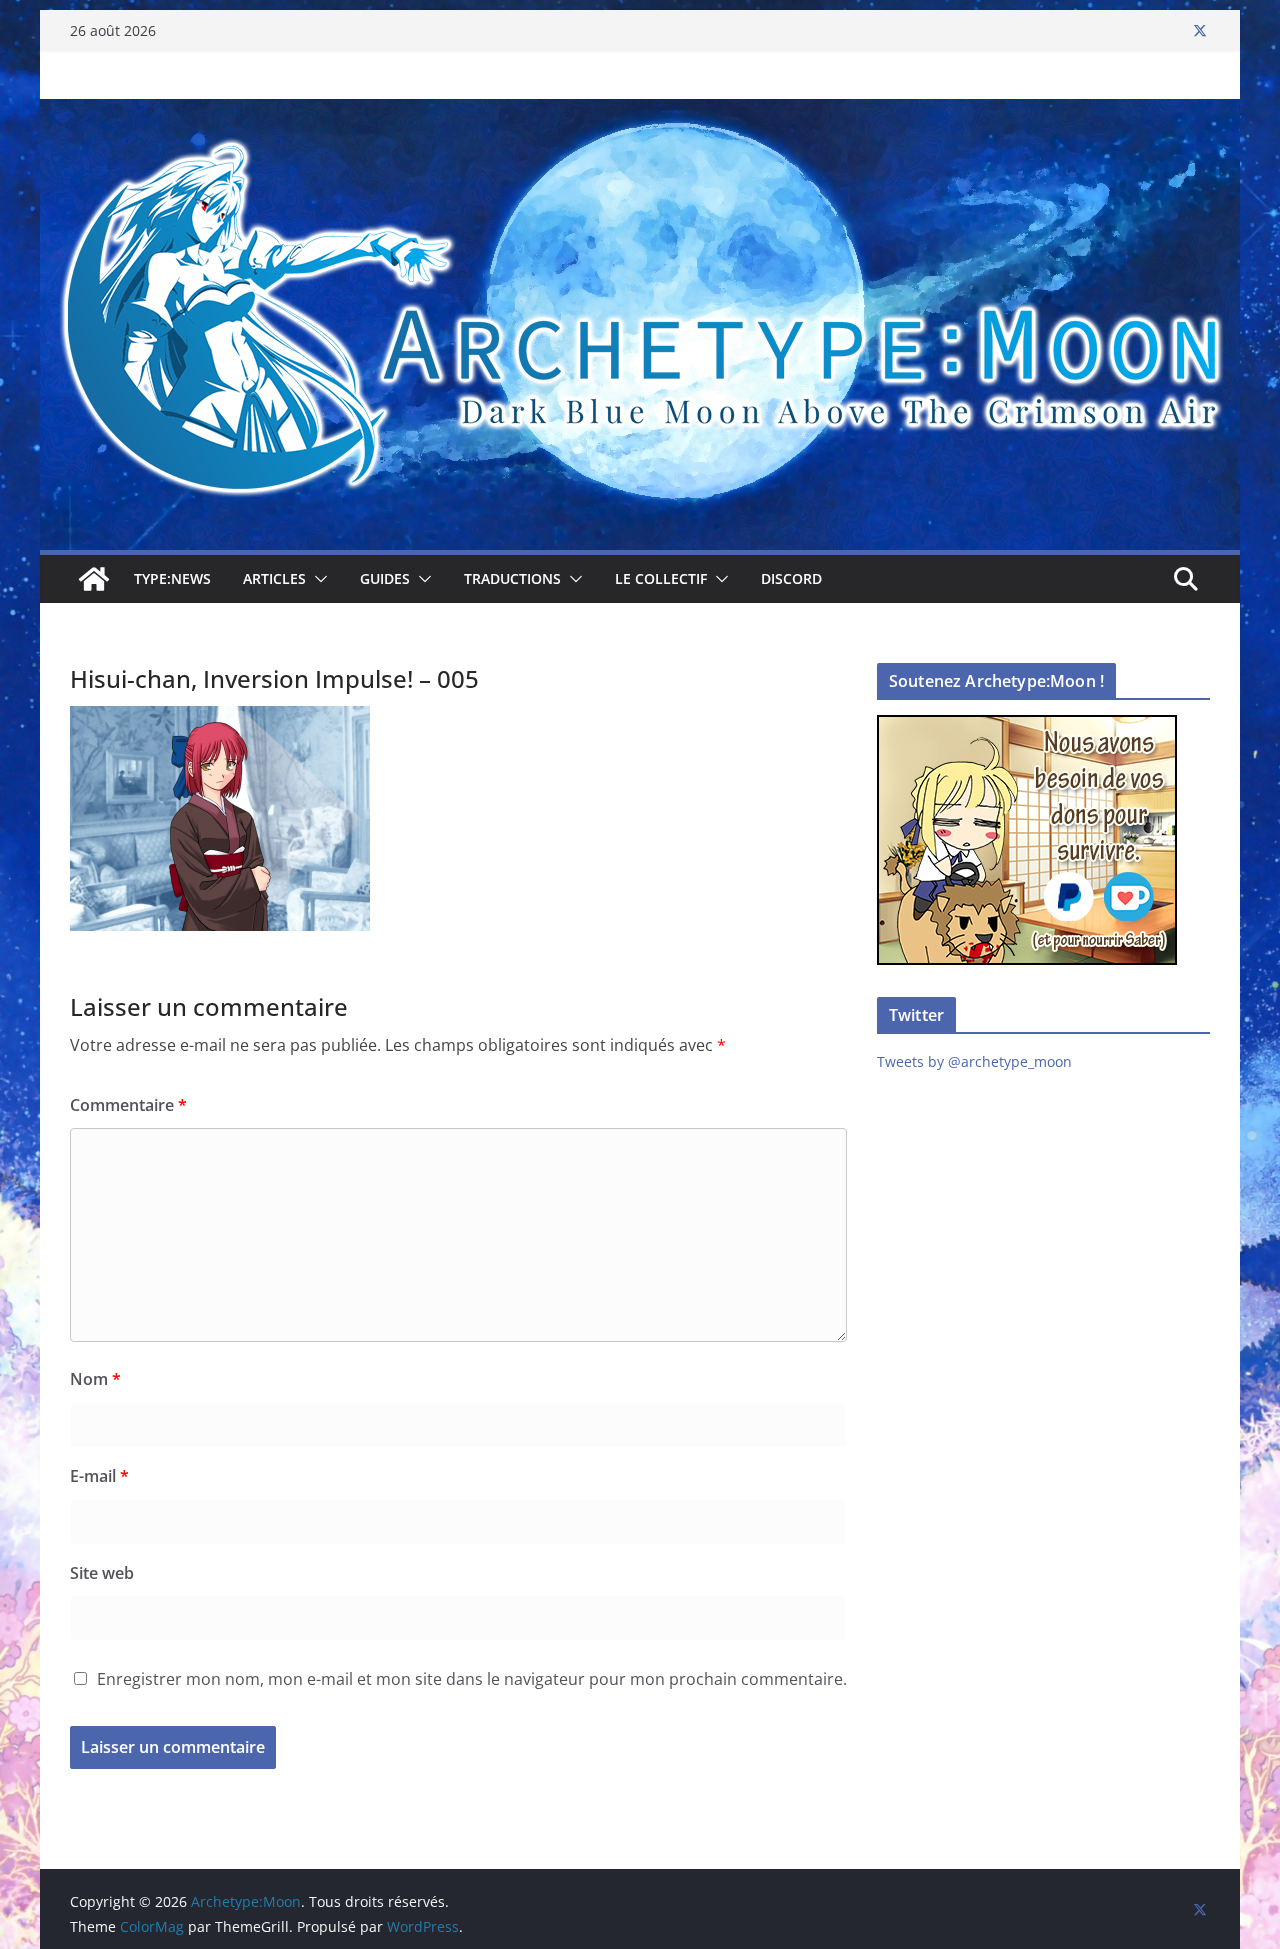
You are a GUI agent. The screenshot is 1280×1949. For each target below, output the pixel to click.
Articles (274, 578)
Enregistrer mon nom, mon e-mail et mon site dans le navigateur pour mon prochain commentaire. (472, 1679)
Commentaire (128, 1105)
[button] (317, 579)
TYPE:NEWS (172, 578)
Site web (102, 1573)
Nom (95, 1379)
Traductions (512, 578)
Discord (791, 578)
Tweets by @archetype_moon (974, 1061)
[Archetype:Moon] (640, 113)
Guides (385, 578)
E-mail (99, 1476)
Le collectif (661, 578)
